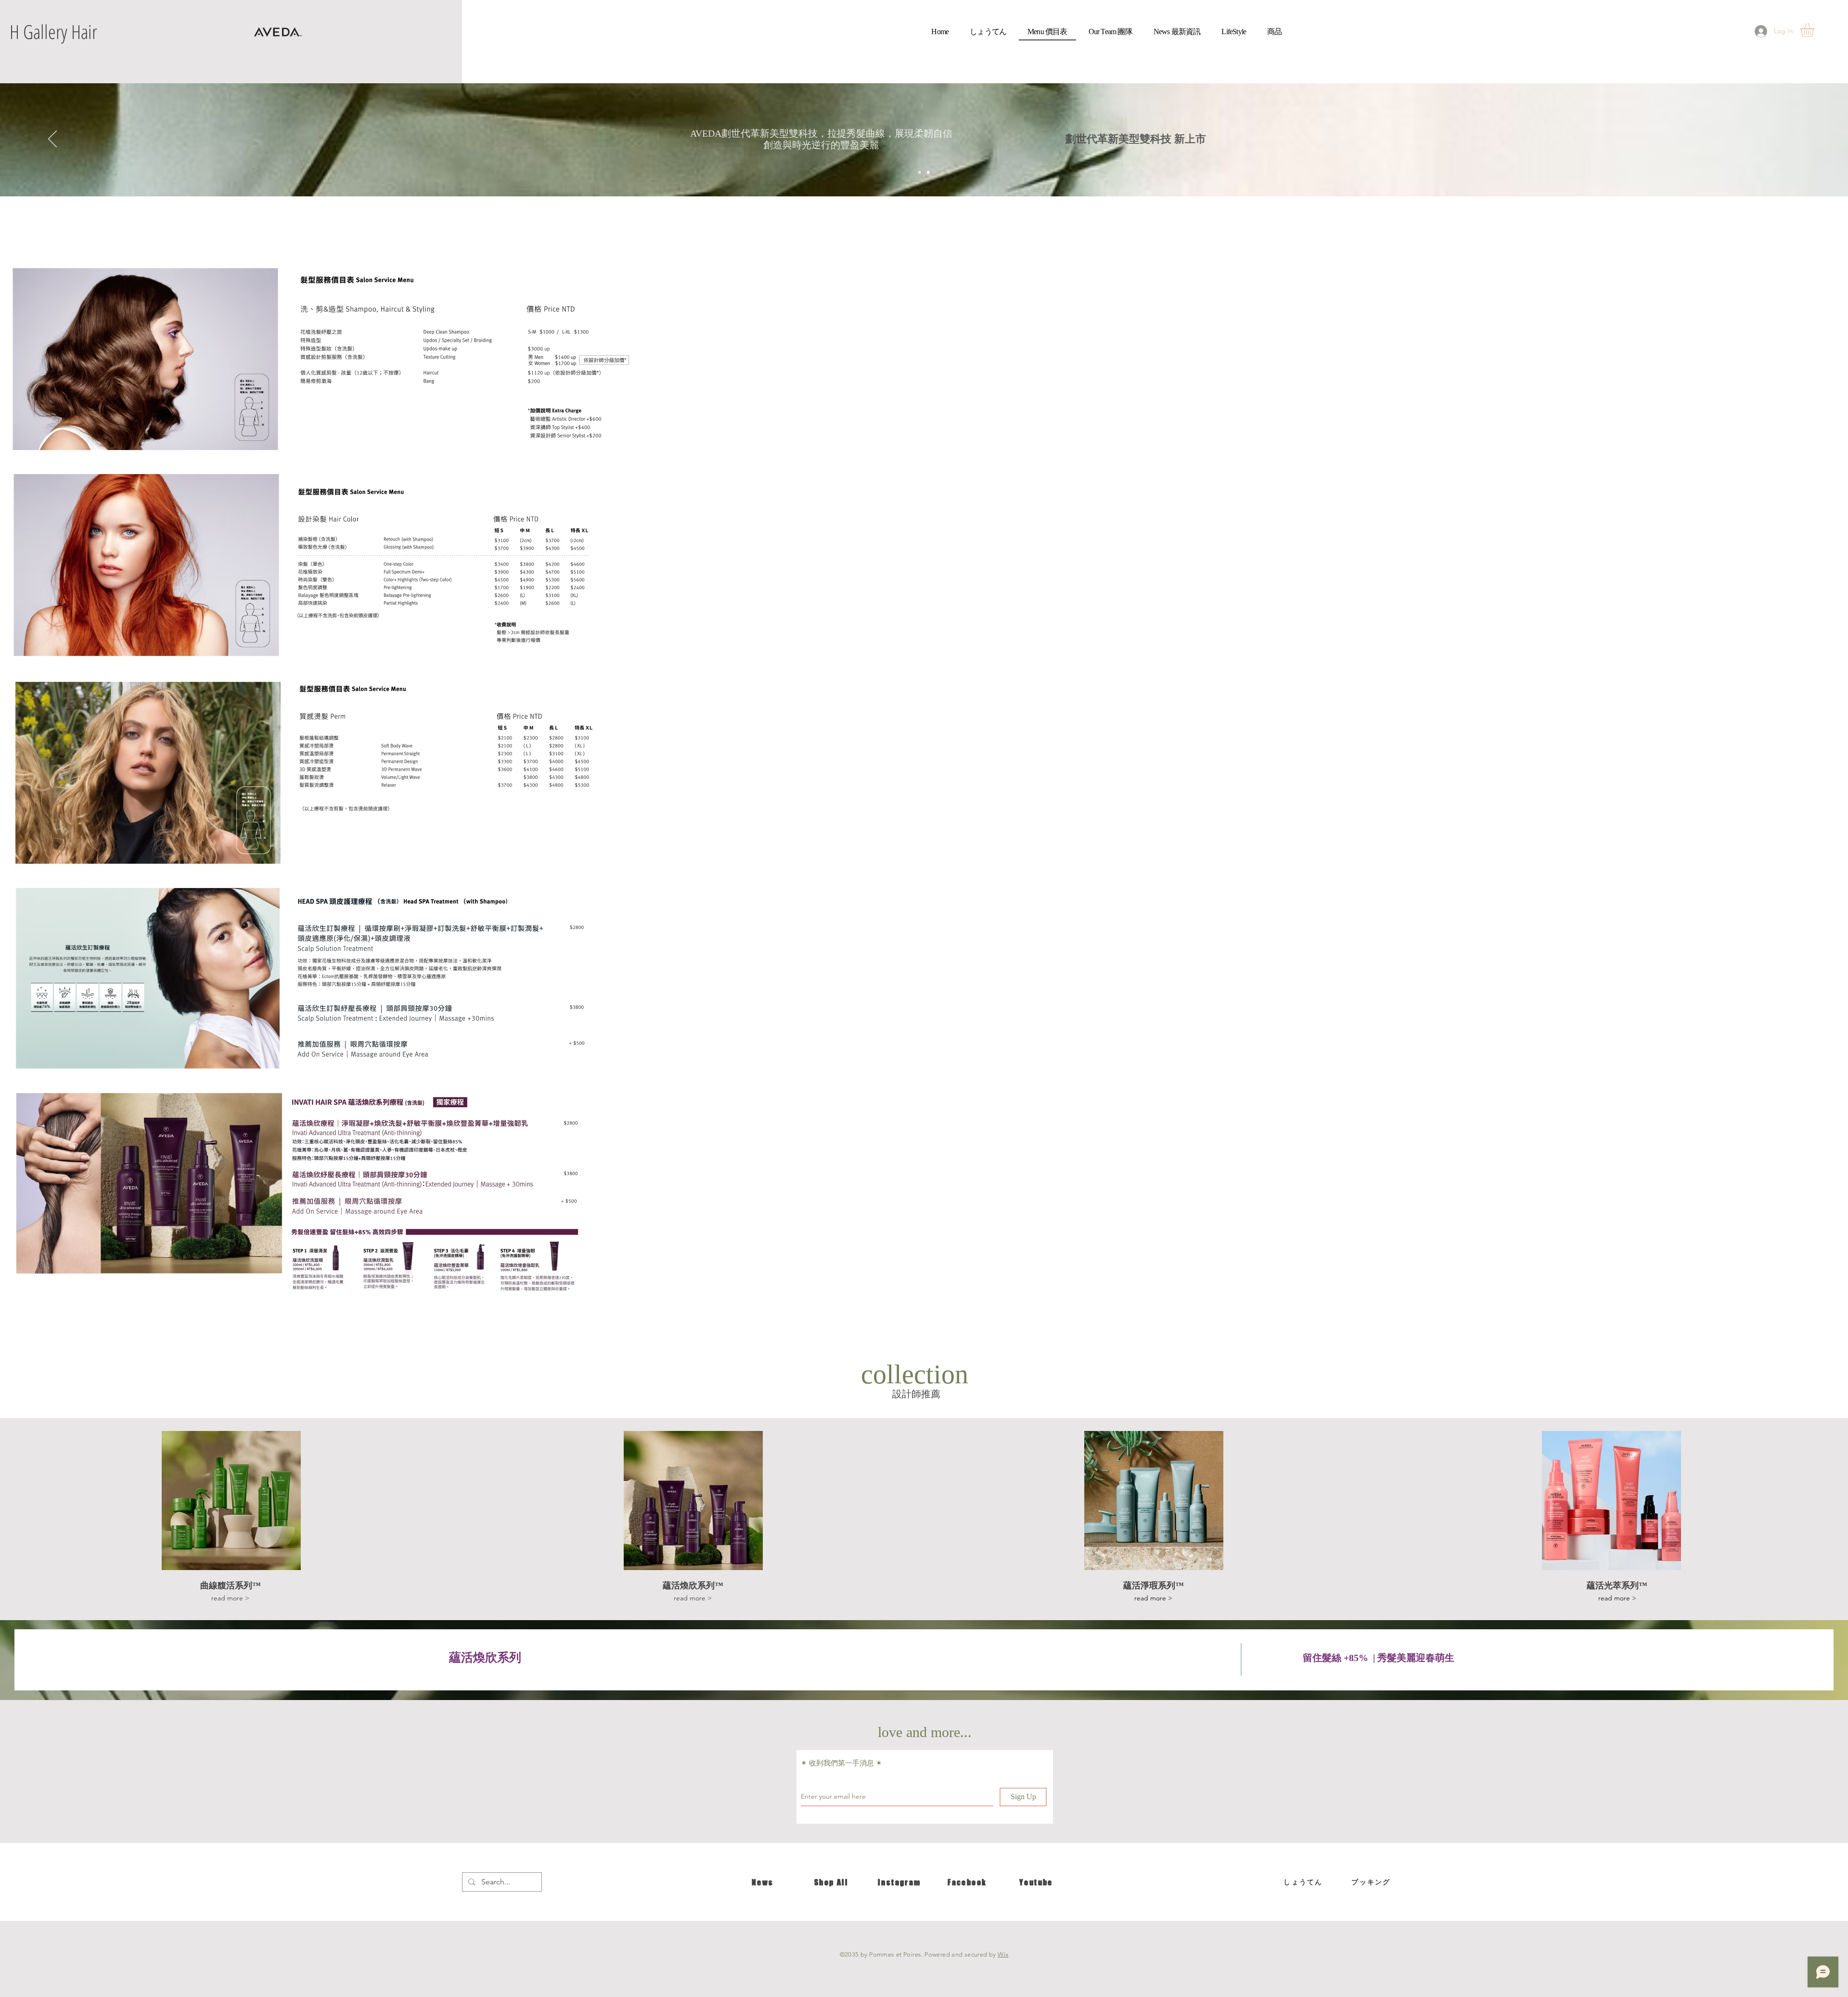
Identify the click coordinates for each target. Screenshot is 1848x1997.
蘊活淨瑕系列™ (1154, 1585)
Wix (1003, 1954)
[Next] (1796, 140)
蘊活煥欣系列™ (693, 1585)
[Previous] (52, 140)
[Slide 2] (928, 172)
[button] (1815, 30)
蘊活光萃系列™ (1617, 1585)
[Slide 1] (920, 172)
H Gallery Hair (53, 32)
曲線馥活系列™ (231, 1585)
